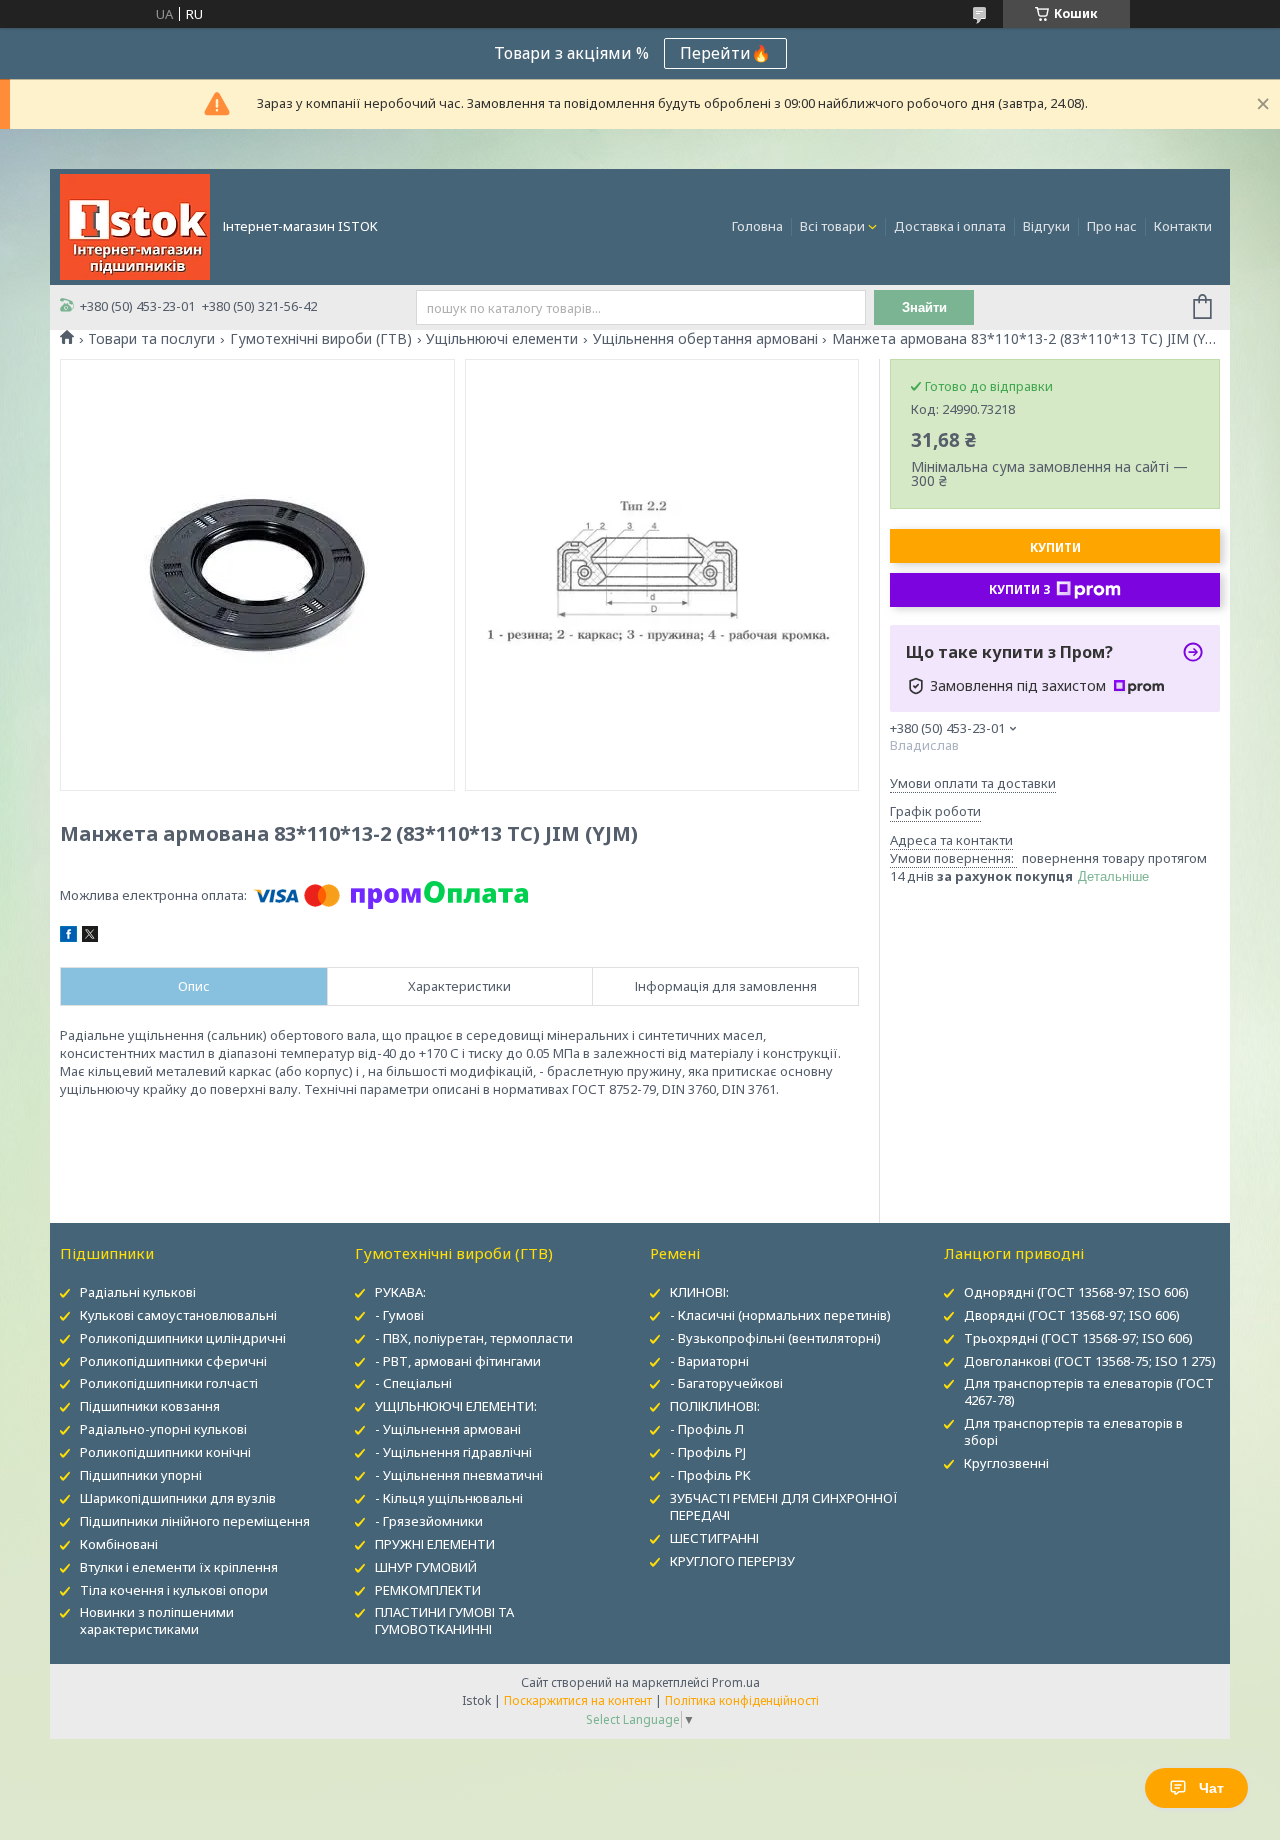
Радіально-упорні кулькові (163, 1429)
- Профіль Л (707, 1429)
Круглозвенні (1006, 1463)
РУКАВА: (400, 1292)
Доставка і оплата (950, 226)
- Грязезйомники (429, 1521)
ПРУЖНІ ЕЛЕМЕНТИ (435, 1544)
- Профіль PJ (708, 1452)
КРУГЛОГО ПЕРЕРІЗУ (732, 1561)
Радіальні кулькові (138, 1292)
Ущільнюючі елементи (502, 339)
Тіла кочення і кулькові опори (174, 1590)
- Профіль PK (710, 1475)
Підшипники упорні (141, 1475)
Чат (1211, 1788)
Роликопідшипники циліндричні (183, 1338)
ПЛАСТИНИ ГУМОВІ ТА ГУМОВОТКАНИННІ (444, 1620)
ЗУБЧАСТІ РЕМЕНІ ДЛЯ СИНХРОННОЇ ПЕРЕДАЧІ (784, 1506)
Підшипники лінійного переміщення (195, 1521)
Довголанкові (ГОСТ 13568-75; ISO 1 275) (1090, 1361)
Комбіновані (119, 1544)
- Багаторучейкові (726, 1383)
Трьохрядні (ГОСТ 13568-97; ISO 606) (1078, 1338)
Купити (1055, 547)
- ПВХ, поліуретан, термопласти (474, 1338)
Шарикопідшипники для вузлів (178, 1498)
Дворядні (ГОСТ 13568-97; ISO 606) (1072, 1315)
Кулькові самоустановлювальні (178, 1315)
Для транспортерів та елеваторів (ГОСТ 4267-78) (1089, 1391)
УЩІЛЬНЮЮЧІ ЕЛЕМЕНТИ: (456, 1406)
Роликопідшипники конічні (165, 1452)
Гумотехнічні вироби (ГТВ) (321, 339)
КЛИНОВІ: (699, 1292)
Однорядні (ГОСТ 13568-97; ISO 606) (1076, 1292)
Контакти (1183, 226)
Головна (757, 226)
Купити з (1020, 589)
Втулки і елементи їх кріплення (179, 1567)
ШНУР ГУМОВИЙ (426, 1567)
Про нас (1112, 226)
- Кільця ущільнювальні (449, 1498)
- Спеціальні (413, 1383)
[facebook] (68, 937)
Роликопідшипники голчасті (169, 1383)
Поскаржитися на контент (578, 1700)
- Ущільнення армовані (448, 1429)
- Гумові (399, 1315)
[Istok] (135, 225)
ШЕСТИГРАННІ (714, 1538)
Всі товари (832, 226)
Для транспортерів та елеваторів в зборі (1073, 1431)
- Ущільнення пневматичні (459, 1475)
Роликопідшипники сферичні (173, 1361)
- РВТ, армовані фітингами (458, 1361)
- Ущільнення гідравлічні (453, 1452)
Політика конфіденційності (742, 1700)
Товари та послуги (151, 339)
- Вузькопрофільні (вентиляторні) (775, 1338)
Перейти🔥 (725, 53)
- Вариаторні (709, 1361)
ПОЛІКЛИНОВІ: (715, 1406)
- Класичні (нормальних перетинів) (780, 1315)
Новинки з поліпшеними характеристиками (157, 1620)
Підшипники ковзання (150, 1406)
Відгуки (1046, 226)
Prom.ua (736, 1682)
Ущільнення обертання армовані (705, 339)
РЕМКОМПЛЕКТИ (428, 1590)
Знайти (924, 307)
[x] (90, 937)
